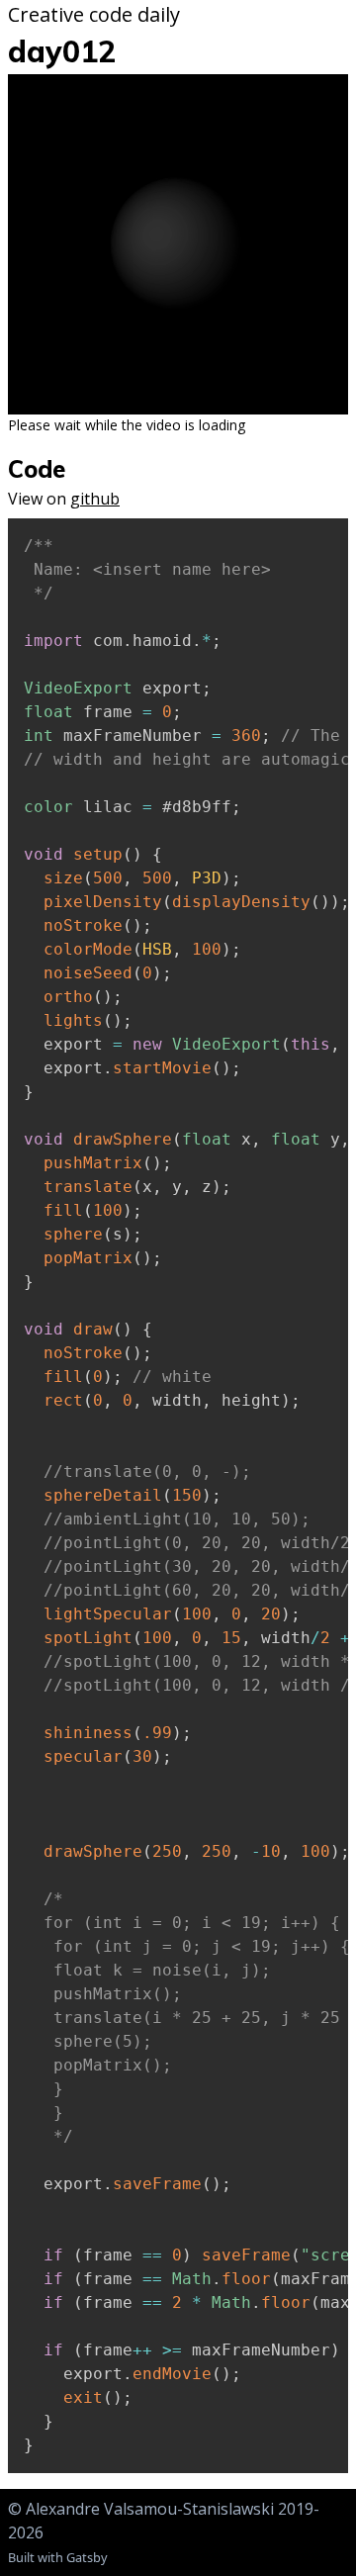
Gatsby (87, 2557)
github (95, 499)
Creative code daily (94, 14)
